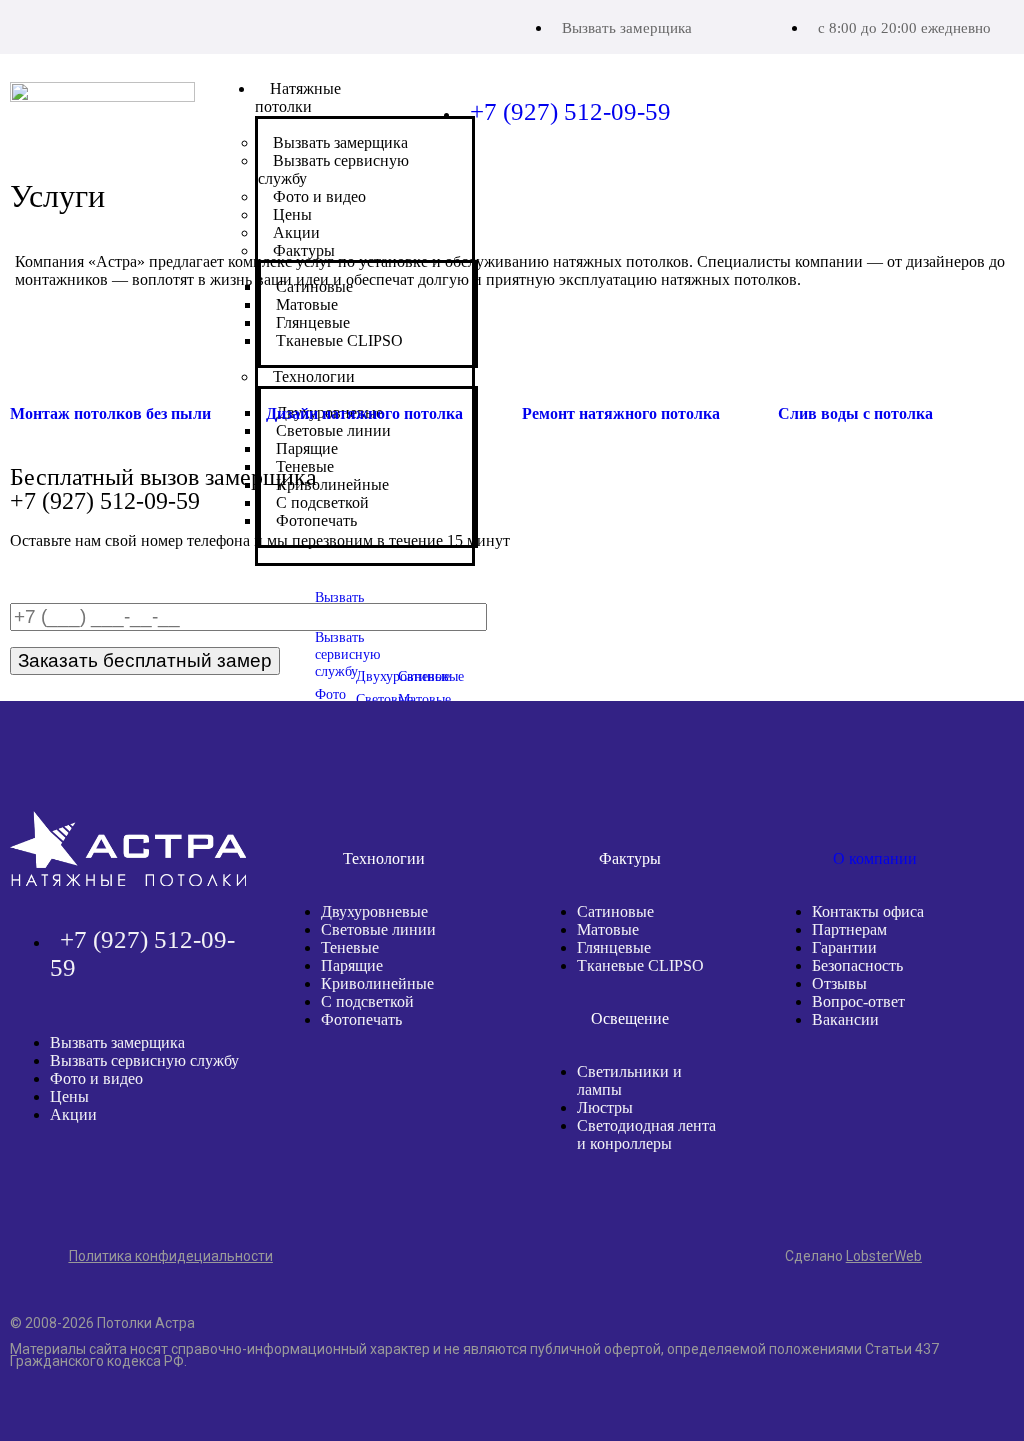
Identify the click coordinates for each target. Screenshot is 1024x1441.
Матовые (608, 929)
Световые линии (378, 929)
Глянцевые (614, 947)
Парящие (352, 965)
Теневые (350, 947)
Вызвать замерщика (627, 28)
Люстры (605, 1107)
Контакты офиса (868, 911)
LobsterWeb (884, 1256)
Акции (73, 1114)
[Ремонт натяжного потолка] (547, 355)
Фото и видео (96, 1078)
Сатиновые (615, 911)
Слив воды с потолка (855, 413)
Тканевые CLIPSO (640, 965)
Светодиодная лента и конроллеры (646, 1134)
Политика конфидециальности (171, 1256)
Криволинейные (377, 983)
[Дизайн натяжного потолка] (291, 355)
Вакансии (845, 1019)
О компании (875, 858)
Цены (69, 1096)
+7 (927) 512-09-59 (570, 111)
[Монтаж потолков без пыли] (35, 355)
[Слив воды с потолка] (803, 355)
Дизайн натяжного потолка (364, 413)
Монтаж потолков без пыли (110, 413)
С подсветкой (367, 1001)
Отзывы (839, 983)
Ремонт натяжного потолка (621, 413)
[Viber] (25, 25)
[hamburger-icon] (377, 90)
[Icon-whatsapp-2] (76, 25)
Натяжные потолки (298, 97)
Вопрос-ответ (858, 1001)
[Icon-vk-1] (179, 25)
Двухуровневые (374, 911)
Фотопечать (361, 1019)
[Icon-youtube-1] (127, 25)
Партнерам (849, 929)
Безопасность (857, 965)
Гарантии (844, 947)
